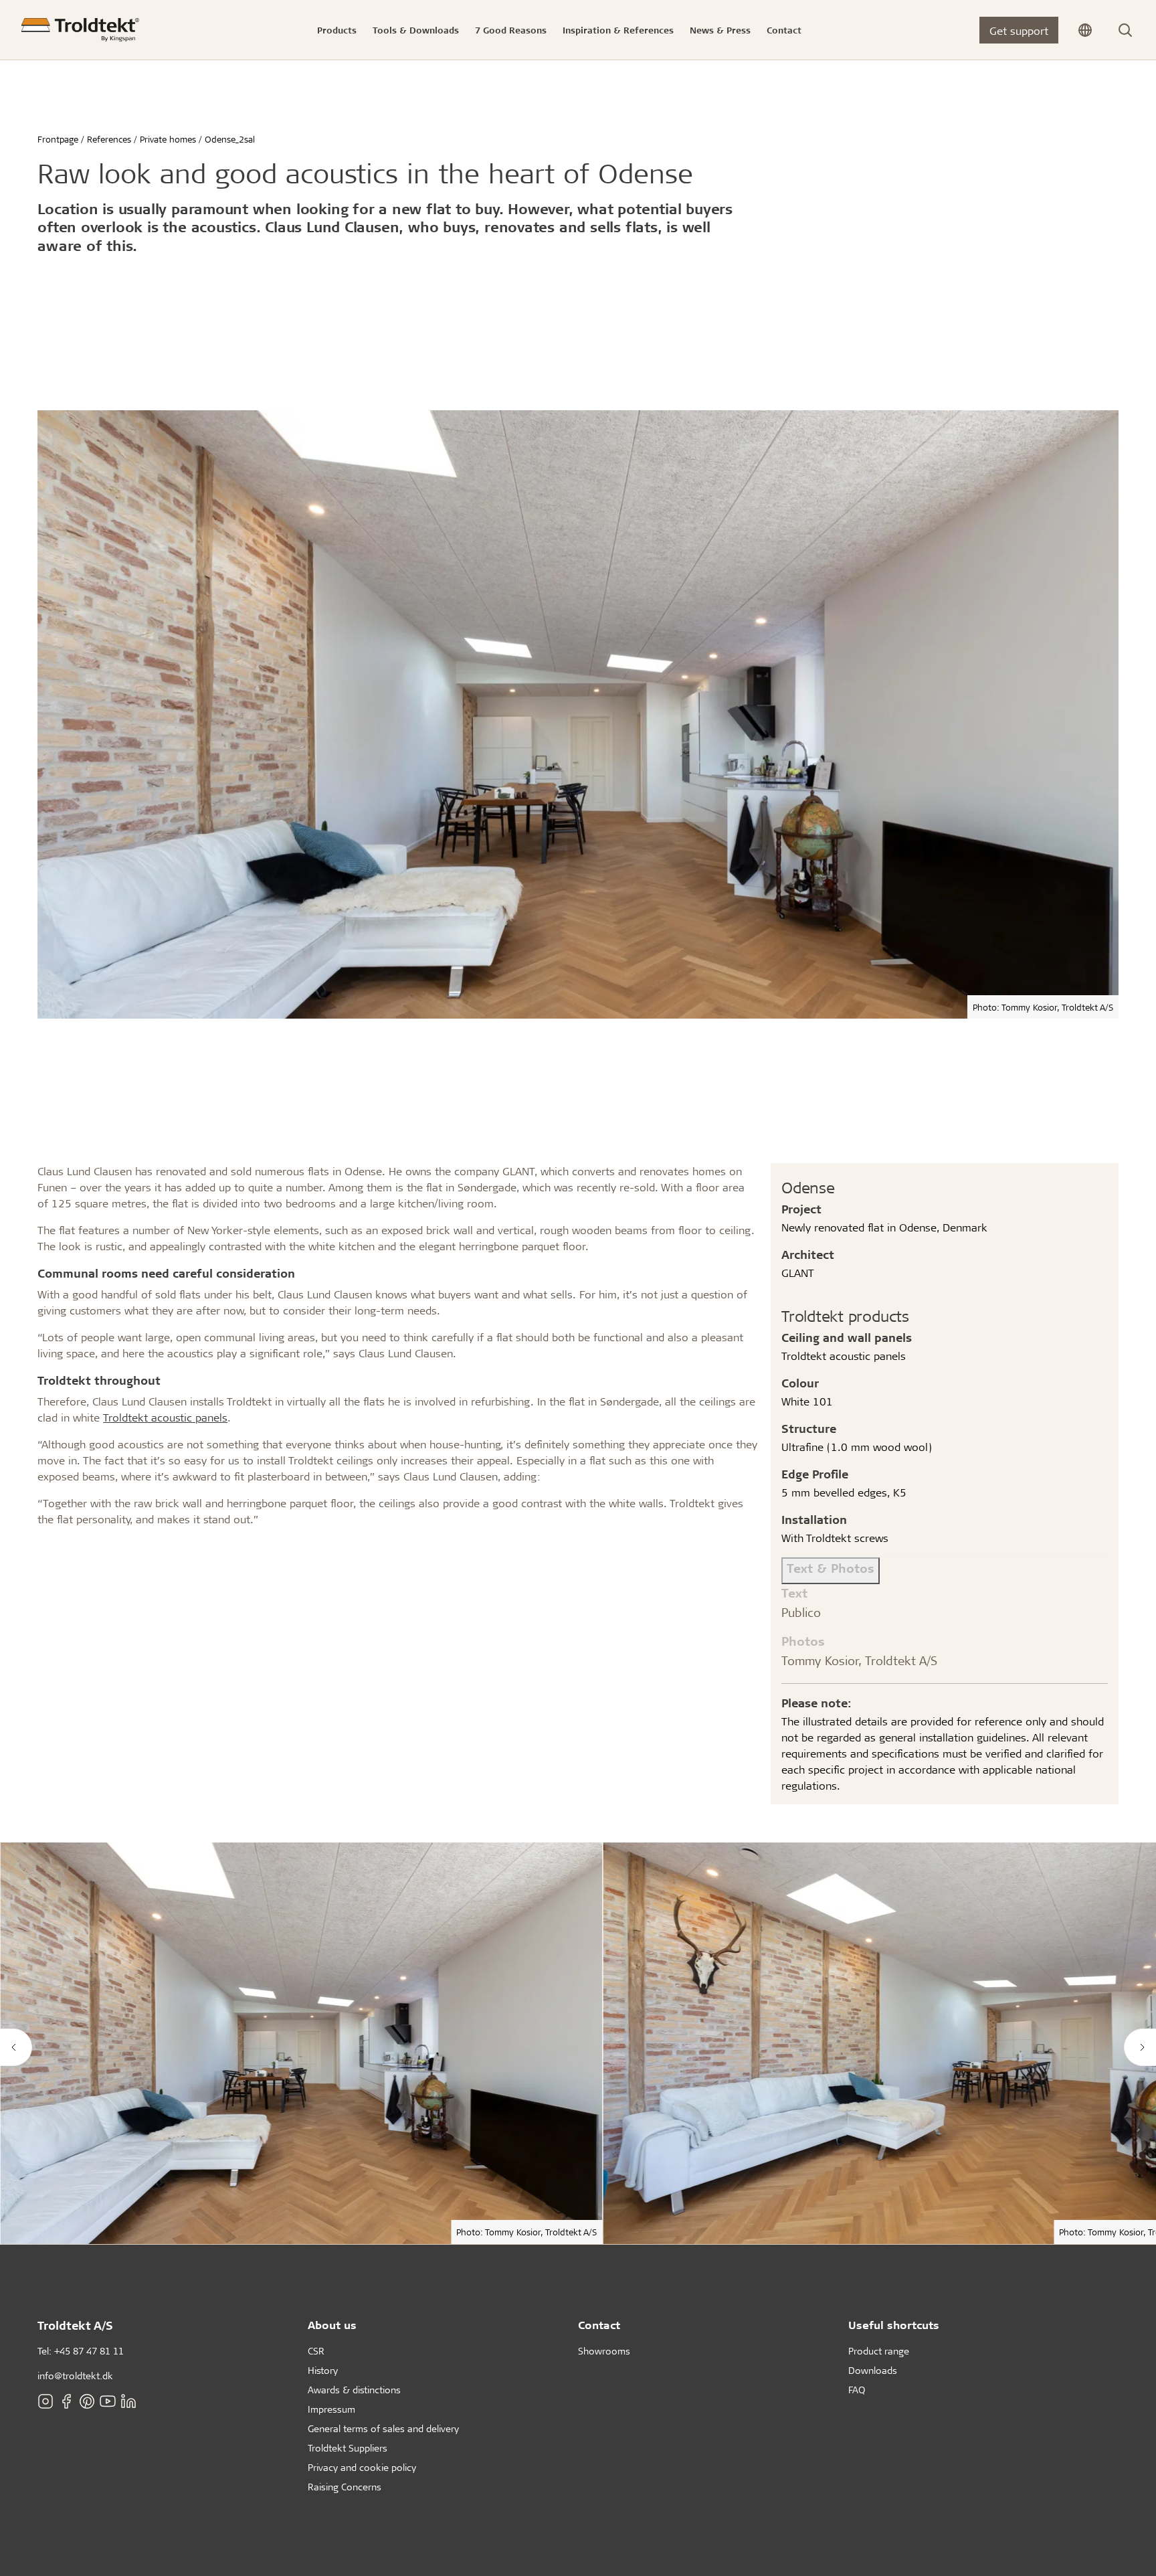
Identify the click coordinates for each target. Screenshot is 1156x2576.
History (323, 2370)
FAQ (857, 2390)
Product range (879, 2351)
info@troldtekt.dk (75, 2376)
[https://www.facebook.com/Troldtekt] (66, 2401)
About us (332, 2325)
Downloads (873, 2370)
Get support (1019, 30)
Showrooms (604, 2351)
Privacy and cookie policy (362, 2467)
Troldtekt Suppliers (348, 2448)
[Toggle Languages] (1085, 30)
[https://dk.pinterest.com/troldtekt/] (87, 2401)
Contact (599, 2325)
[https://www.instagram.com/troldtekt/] (45, 2401)
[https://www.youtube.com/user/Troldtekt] (108, 2401)
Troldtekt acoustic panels (165, 1417)
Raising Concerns (345, 2487)
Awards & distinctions (354, 2390)
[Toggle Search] (1125, 30)
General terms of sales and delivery (383, 2428)
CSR (316, 2351)
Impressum (331, 2409)
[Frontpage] (80, 30)
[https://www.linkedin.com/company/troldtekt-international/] (128, 2401)
